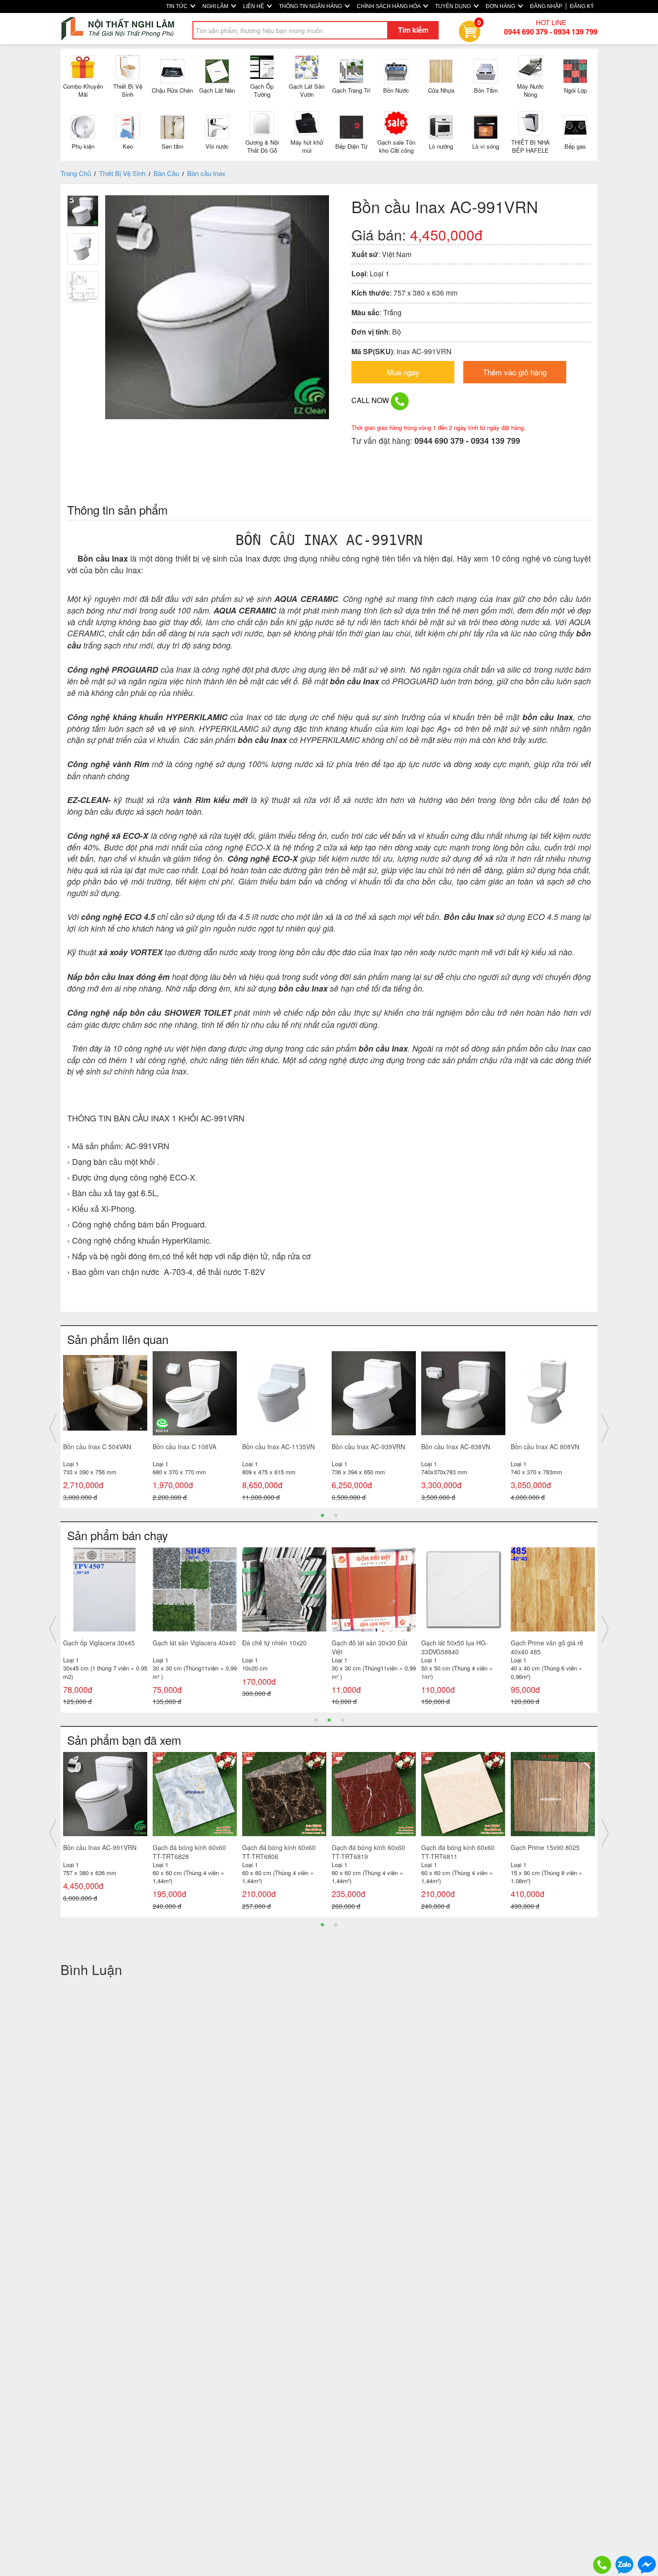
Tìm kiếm (413, 30)
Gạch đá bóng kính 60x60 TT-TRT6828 (189, 1852)
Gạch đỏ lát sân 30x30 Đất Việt (370, 1647)
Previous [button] (53, 1428)
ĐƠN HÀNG (501, 6)
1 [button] (322, 1515)
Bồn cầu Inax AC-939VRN (368, 1447)
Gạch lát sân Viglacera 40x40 (194, 1643)
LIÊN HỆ (254, 6)
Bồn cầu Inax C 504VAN (97, 1447)
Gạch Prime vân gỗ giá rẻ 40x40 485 (547, 1647)
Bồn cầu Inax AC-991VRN (100, 1847)
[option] (105, 1428)
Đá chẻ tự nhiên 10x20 (274, 1643)
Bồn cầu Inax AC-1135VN (278, 1447)
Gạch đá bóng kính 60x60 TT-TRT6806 (279, 1852)
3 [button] (342, 1719)
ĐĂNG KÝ (582, 6)
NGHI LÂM (216, 6)
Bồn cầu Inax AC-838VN (456, 1447)
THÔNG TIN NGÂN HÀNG (311, 6)
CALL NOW (371, 400)
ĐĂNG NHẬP (546, 6)
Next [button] (605, 1428)
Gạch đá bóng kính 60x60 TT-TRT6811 (458, 1852)
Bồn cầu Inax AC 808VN (545, 1447)
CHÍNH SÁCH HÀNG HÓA (389, 6)
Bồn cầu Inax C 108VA (184, 1447)
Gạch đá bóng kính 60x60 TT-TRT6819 (368, 1852)
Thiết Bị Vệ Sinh (122, 173)
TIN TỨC (177, 6)
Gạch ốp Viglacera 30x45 (99, 1643)
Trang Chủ (76, 173)
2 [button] (336, 1515)
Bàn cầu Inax (206, 173)
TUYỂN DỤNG (454, 6)
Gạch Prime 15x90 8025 (545, 1847)
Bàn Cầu (166, 173)
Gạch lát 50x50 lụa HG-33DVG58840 (455, 1647)
